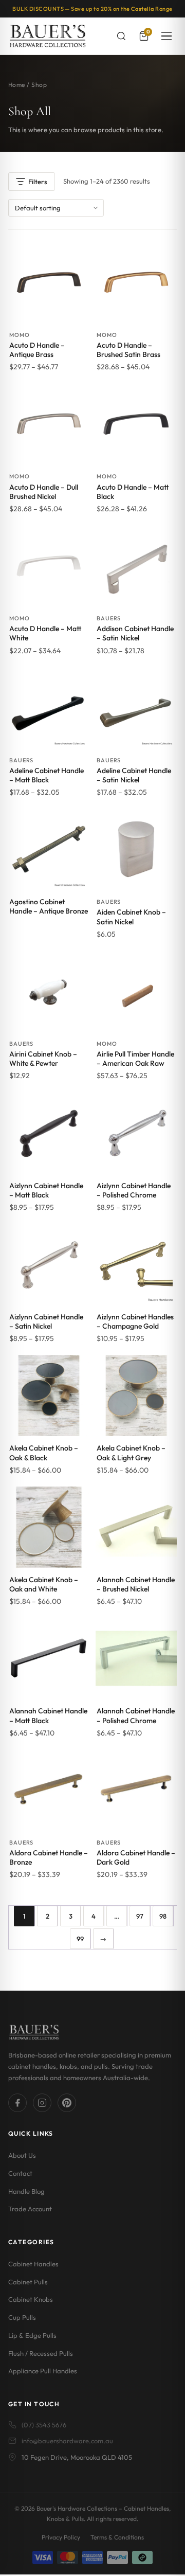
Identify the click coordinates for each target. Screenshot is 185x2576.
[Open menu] (166, 36)
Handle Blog (26, 2191)
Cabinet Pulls (28, 2282)
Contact (20, 2173)
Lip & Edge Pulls (32, 2335)
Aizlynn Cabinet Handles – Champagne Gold (135, 1321)
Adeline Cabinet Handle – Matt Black (47, 775)
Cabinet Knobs (31, 2300)
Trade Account (30, 2209)
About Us (22, 2156)
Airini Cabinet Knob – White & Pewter (43, 1059)
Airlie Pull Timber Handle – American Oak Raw (135, 1059)
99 (80, 1939)
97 (140, 1916)
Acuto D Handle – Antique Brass (37, 350)
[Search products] (121, 36)
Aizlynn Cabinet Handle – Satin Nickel (46, 1321)
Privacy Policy (61, 2537)
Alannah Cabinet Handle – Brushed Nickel (136, 1584)
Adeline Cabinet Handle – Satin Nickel (134, 775)
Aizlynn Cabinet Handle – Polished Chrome (134, 1190)
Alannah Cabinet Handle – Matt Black (48, 1715)
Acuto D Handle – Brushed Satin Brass (128, 350)
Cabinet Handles (33, 2264)
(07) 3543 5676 (44, 2425)
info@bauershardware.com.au (67, 2441)
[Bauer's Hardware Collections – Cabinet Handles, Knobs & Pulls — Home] (48, 36)
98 (163, 1916)
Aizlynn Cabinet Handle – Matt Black (46, 1190)
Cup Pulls (22, 2318)
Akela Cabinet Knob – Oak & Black (44, 1453)
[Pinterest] (67, 2103)
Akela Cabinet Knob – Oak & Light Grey (131, 1453)
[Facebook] (17, 2103)
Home (17, 85)
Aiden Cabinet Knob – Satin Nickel (131, 917)
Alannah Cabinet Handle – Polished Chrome (136, 1715)
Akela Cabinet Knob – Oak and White (44, 1584)
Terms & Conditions (117, 2537)
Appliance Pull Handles (43, 2371)
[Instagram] (42, 2103)
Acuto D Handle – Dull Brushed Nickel (44, 492)
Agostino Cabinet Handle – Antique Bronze (49, 906)
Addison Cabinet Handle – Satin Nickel (135, 633)
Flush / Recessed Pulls (41, 2353)
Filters (38, 182)
